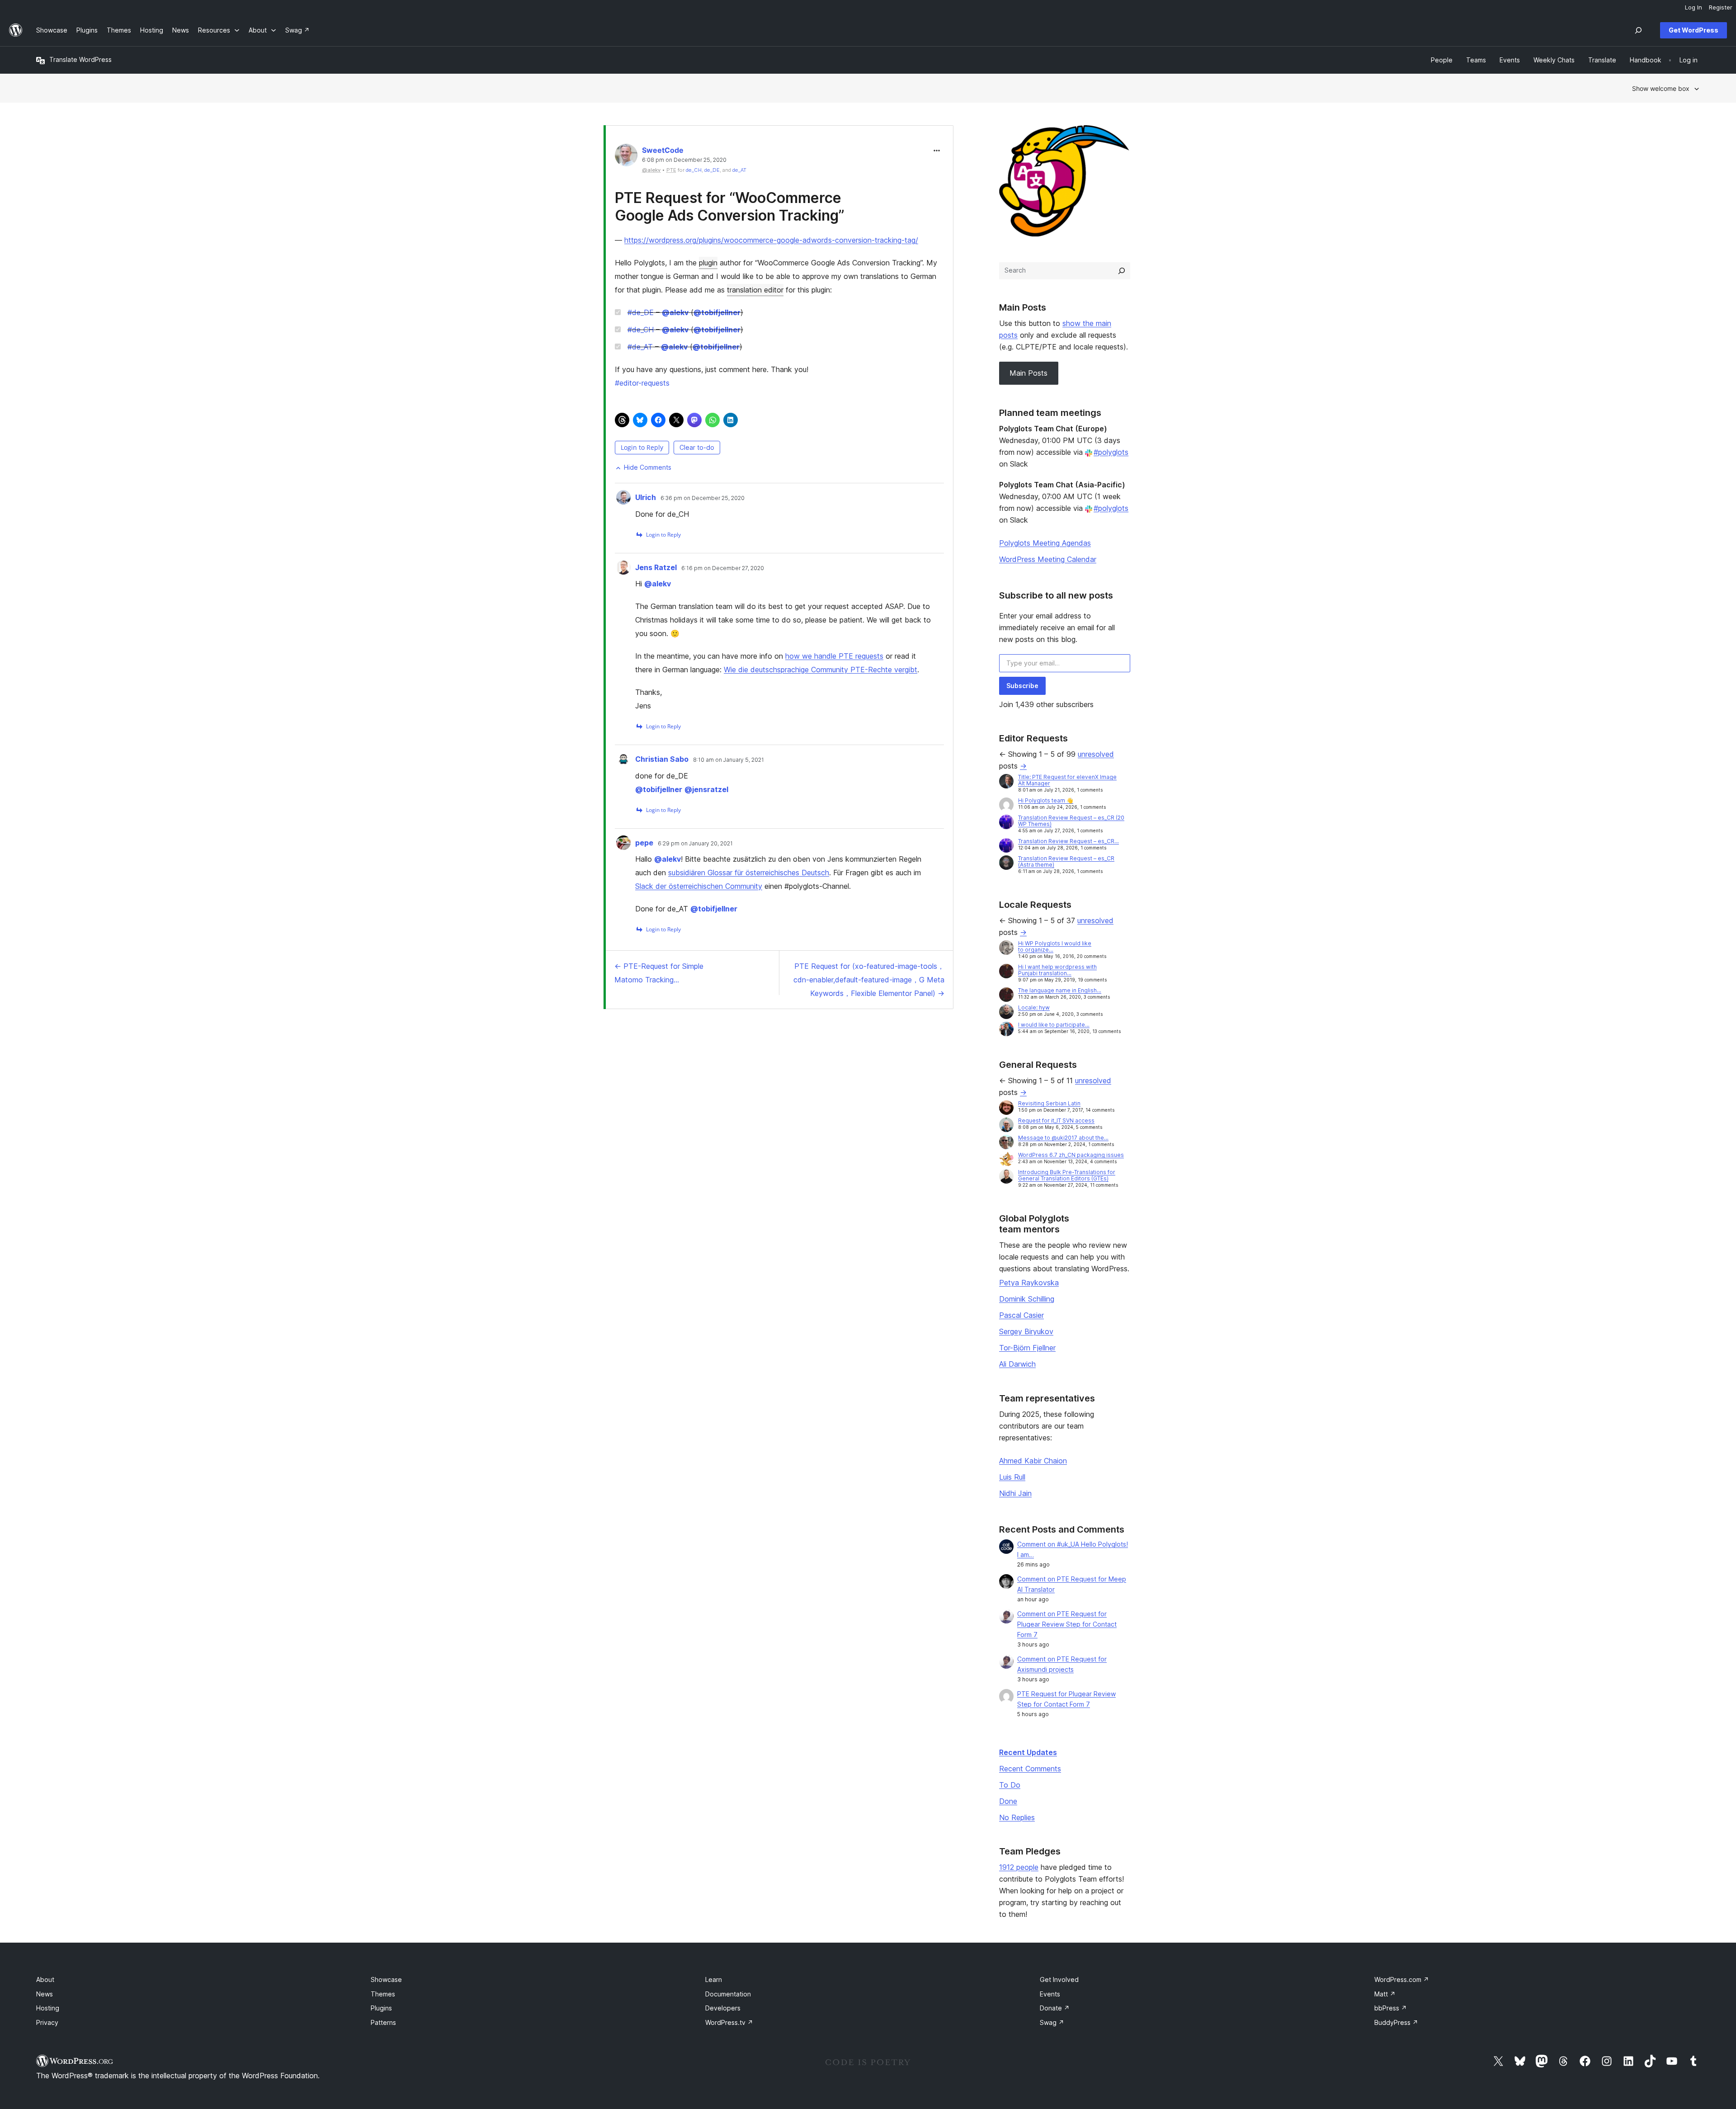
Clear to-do (697, 447)
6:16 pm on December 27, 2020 (723, 568)
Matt (1385, 1994)
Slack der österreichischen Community (699, 886)
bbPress (1391, 2008)
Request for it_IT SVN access (1056, 1121)
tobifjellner (717, 312)
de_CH (694, 170)
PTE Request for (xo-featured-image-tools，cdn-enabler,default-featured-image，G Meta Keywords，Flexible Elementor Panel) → (869, 980)
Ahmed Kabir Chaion (1033, 1461)
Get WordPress (1694, 30)
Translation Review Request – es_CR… (1068, 841)
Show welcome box (1661, 88)
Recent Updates (1028, 1752)
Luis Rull (1012, 1477)
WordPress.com (1402, 1979)
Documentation (728, 1994)
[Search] (1122, 271)
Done (1008, 1801)
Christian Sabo (662, 759)
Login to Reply (642, 447)
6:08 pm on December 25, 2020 (684, 160)
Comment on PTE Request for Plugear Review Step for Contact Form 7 (1067, 1624)
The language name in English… (1060, 990)
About (45, 1979)
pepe (644, 843)
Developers (723, 2008)
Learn (714, 1979)
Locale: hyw (1034, 1007)
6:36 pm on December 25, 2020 (703, 498)
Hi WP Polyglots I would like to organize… (1055, 946)
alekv (675, 312)
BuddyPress (1396, 2022)
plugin (708, 263)
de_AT (739, 170)
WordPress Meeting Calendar (1048, 559)
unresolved (1096, 754)
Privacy (47, 2022)
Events (1050, 1994)
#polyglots (1111, 452)
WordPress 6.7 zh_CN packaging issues (1071, 1155)
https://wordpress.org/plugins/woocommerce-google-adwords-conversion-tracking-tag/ (771, 240)
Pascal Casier (1021, 1315)
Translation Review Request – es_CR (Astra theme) (1066, 861)
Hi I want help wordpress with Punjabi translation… (1057, 970)
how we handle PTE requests (834, 656)
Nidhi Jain (1015, 1493)
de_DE (712, 170)
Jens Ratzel (656, 567)
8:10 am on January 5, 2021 (729, 760)
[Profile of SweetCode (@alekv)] (626, 157)
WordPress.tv (729, 2022)
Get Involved (1059, 1979)
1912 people (1019, 1867)
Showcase (386, 1979)
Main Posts (1028, 373)
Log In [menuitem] (1694, 7)
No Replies (1017, 1817)
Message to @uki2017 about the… (1063, 1138)
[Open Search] (1638, 30)
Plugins (381, 2008)
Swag (1052, 2022)
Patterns (383, 2022)
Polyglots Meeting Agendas (1045, 543)
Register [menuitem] (1721, 7)
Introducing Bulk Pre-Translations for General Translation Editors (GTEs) (1067, 1175)
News (45, 1994)
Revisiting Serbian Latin (1049, 1103)
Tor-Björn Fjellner (1027, 1348)
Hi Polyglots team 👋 (1046, 800)
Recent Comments (1030, 1769)
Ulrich (646, 497)
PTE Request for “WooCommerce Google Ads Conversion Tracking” (730, 206)
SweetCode (663, 150)
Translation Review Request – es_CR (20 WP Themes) (1071, 821)
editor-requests (642, 383)
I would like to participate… (1054, 1025)
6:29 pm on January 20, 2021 (695, 844)
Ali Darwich (1017, 1364)
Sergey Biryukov (1026, 1331)
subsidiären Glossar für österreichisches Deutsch (749, 873)
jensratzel (706, 789)
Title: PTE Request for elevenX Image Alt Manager (1067, 780)
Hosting (48, 2008)
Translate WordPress (80, 59)
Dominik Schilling (1027, 1299)
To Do (1010, 1785)
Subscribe (1022, 686)
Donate (1055, 2008)
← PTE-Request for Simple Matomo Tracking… (659, 973)
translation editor (755, 290)
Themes (383, 1994)
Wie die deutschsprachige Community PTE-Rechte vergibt (821, 670)
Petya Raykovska (1029, 1283)
